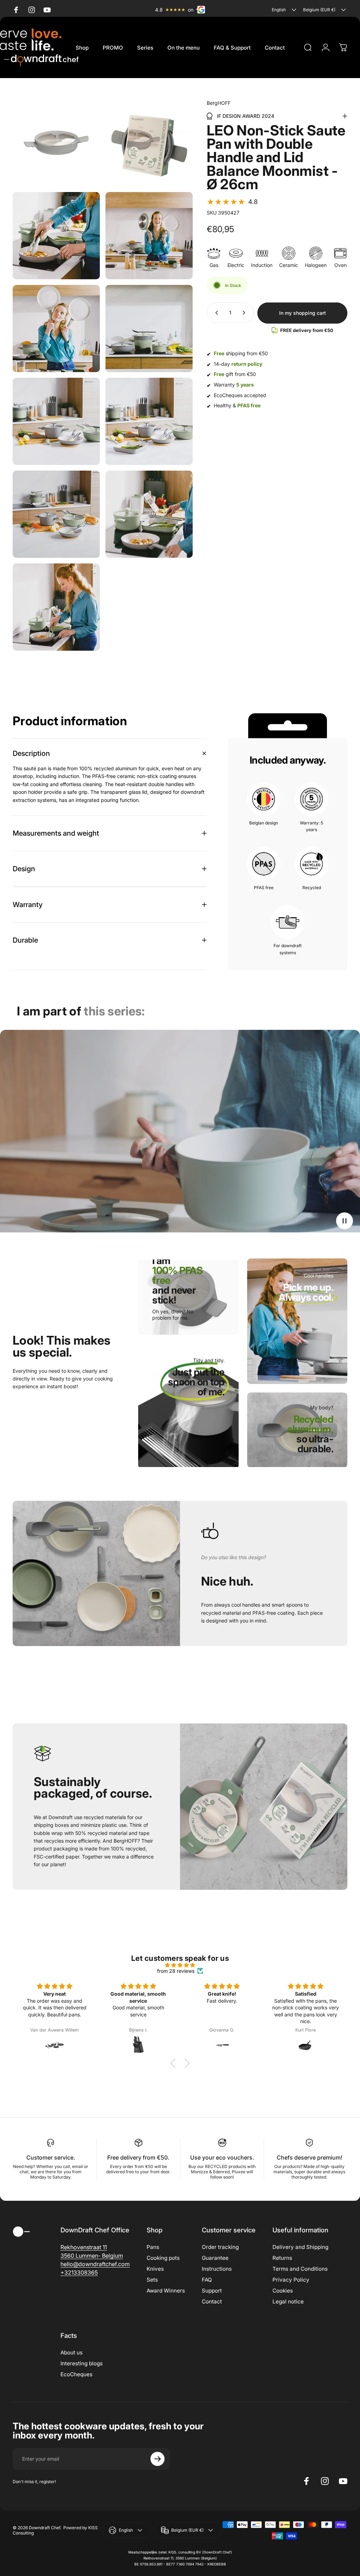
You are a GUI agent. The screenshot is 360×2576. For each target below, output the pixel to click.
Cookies (283, 2291)
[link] (195, 1392)
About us (72, 2352)
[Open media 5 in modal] (56, 329)
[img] (180, 1965)
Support (212, 2291)
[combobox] (285, 10)
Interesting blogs (82, 2363)
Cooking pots (163, 2258)
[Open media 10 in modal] (149, 514)
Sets (152, 2280)
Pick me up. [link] (306, 1292)
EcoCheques (76, 2374)
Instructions (217, 2269)
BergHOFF (219, 103)
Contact (212, 2301)
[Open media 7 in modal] (56, 421)
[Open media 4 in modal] (149, 236)
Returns (282, 2258)
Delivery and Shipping (300, 2247)
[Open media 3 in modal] (56, 236)
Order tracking (220, 2247)
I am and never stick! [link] (177, 1280)
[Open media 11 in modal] (56, 607)
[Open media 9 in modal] (56, 514)
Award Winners (166, 2291)
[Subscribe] (157, 2459)
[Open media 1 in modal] (56, 143)
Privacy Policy (291, 2280)
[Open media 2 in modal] (149, 143)
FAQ (207, 2280)
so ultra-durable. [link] (310, 1439)
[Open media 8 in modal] (149, 421)
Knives (155, 2269)
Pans (153, 2247)
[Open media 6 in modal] (149, 329)
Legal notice (288, 2301)
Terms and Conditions (300, 2269)
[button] (232, 202)
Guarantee (215, 2258)
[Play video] (180, 1131)
